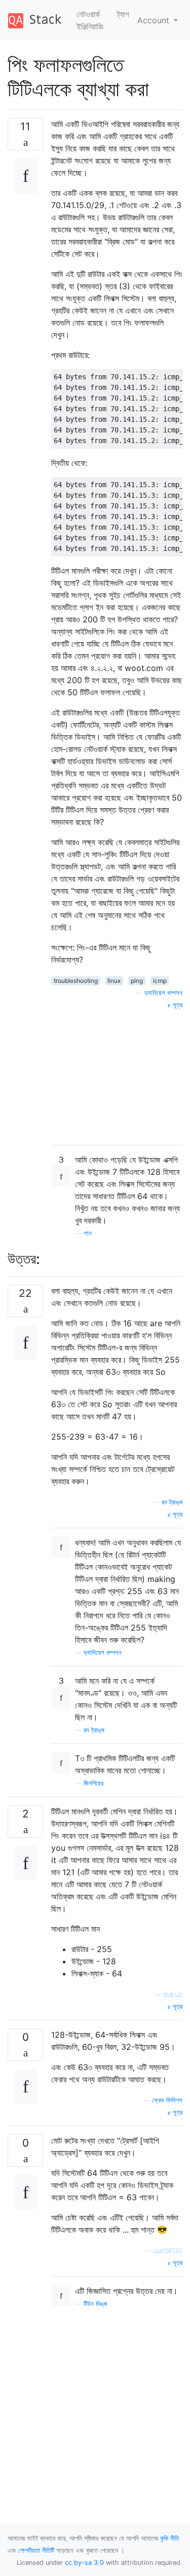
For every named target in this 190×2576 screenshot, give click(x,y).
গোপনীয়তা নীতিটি (36, 2550)
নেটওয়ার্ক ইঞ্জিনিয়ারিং (90, 20)
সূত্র (177, 1005)
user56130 (167, 2251)
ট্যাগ (123, 14)
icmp (160, 981)
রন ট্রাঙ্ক (172, 1502)
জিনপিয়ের (93, 1783)
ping (137, 981)
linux (114, 981)
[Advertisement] (117, 1074)
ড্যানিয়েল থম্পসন (163, 993)
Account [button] (155, 20)
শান (88, 1233)
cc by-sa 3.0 (84, 2563)
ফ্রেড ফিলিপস (167, 2100)
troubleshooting (76, 981)
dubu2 (173, 1994)
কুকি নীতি (169, 2538)
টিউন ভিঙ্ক (95, 2304)
